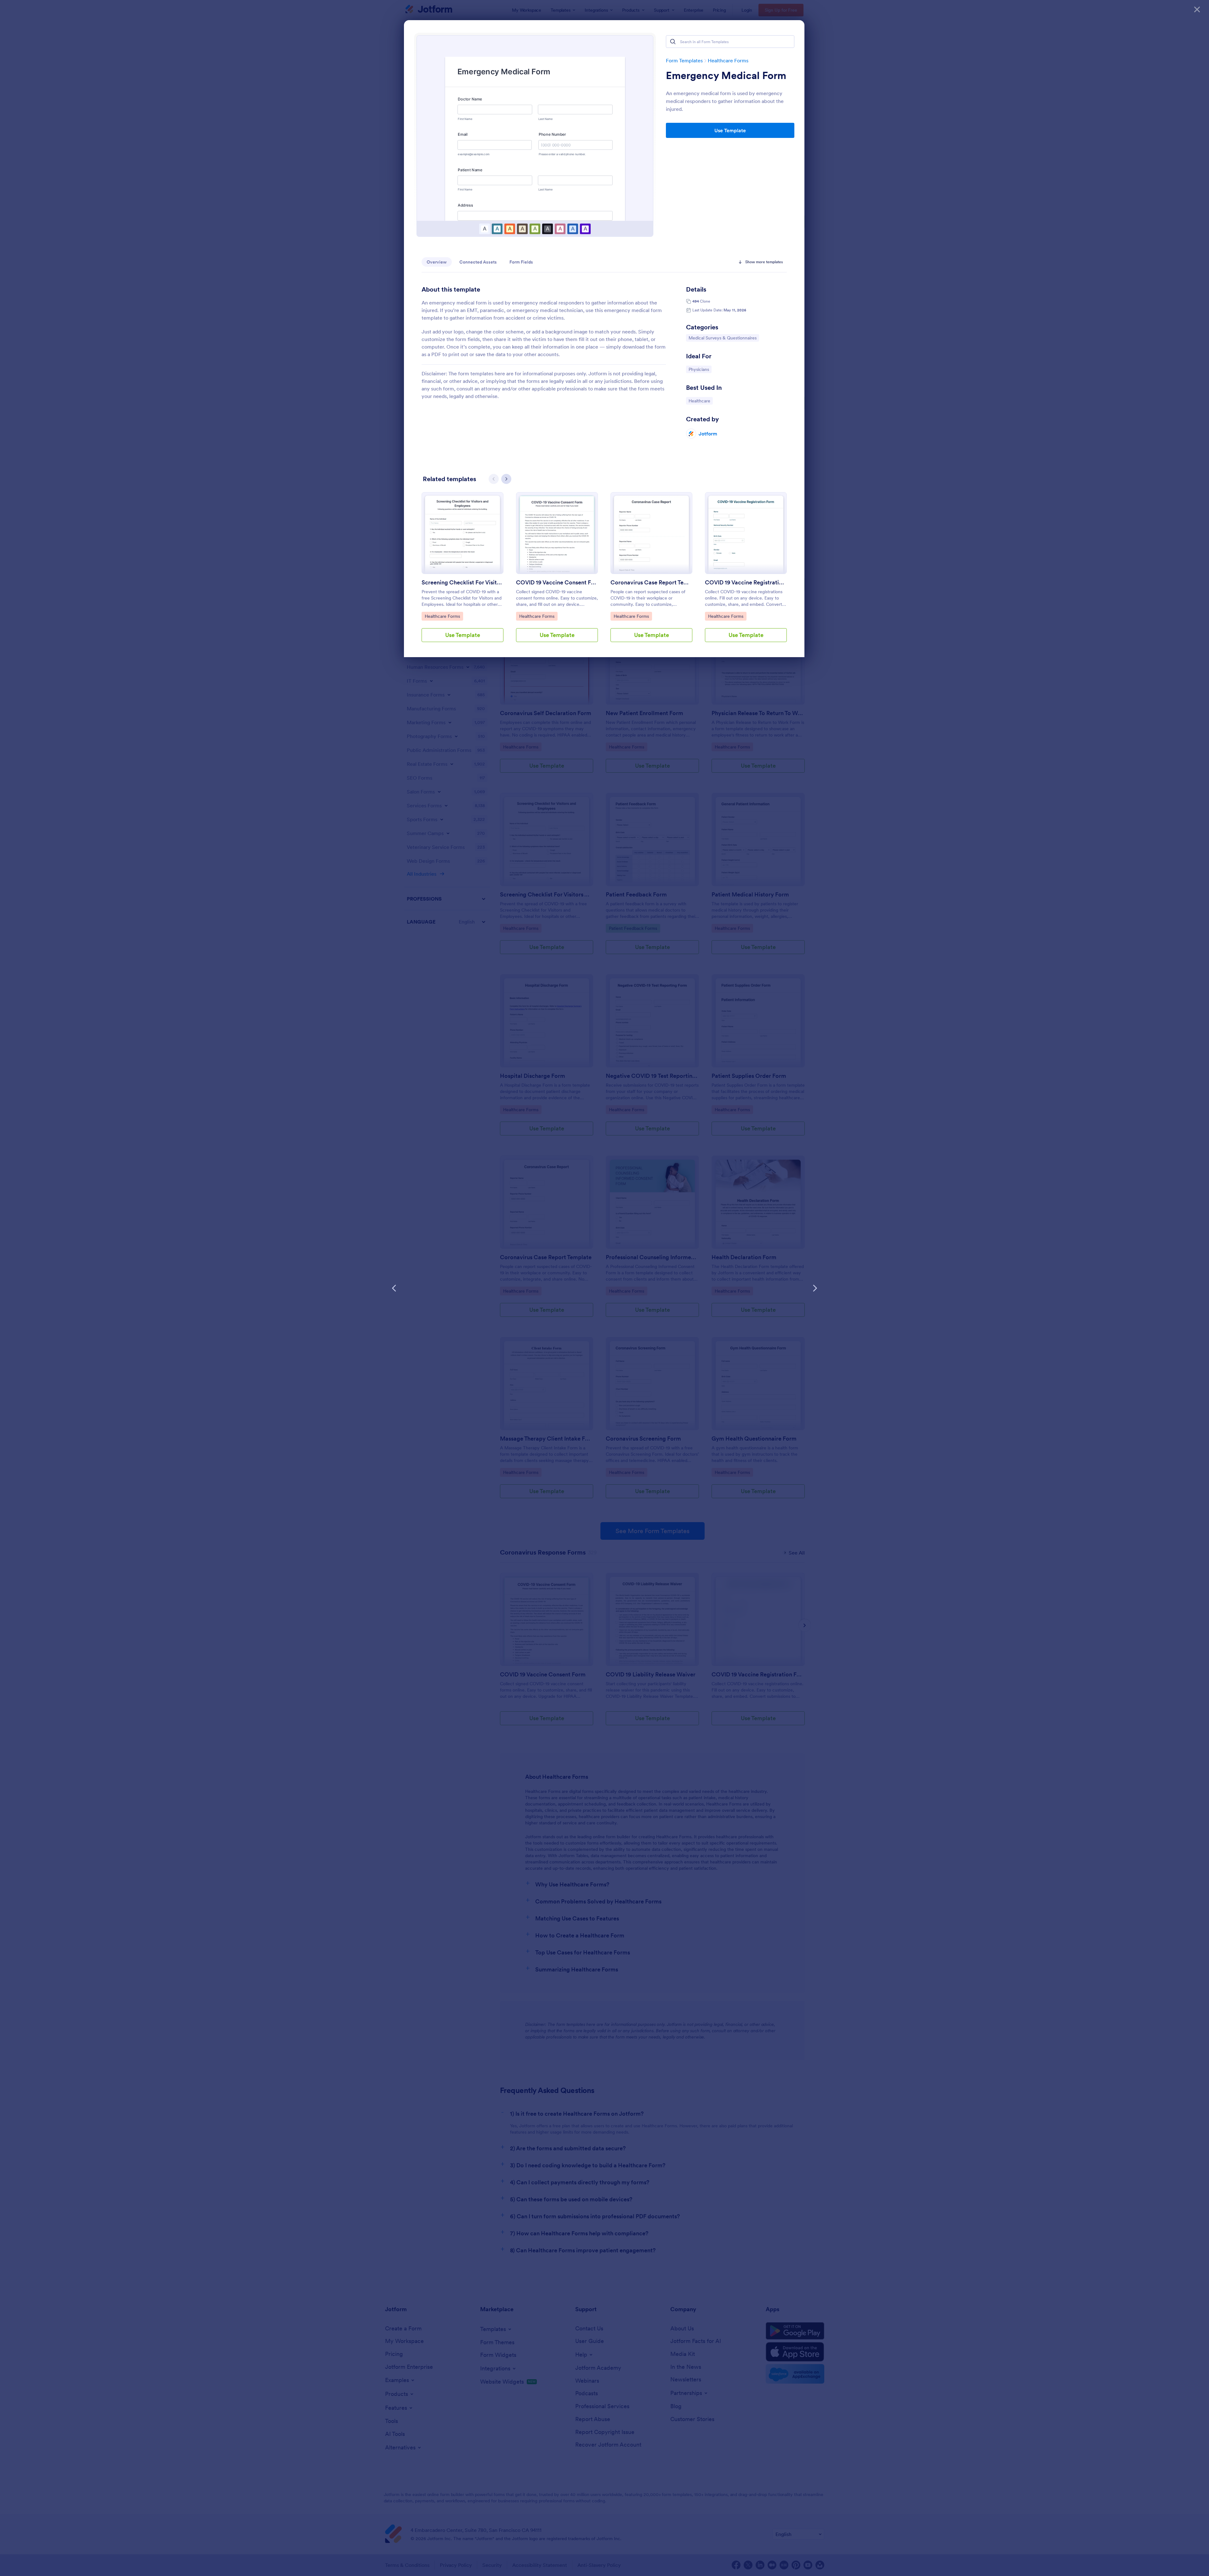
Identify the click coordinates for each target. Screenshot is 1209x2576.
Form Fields (521, 262)
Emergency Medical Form (726, 76)
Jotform (708, 434)
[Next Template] (815, 1288)
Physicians (700, 369)
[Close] (1197, 9)
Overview (437, 262)
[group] (463, 572)
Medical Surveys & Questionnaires (722, 338)
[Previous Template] (394, 1288)
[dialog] (604, 1288)
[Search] (673, 42)
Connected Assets (478, 262)
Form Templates (684, 60)
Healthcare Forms (728, 60)
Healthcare (701, 401)
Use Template (730, 130)
